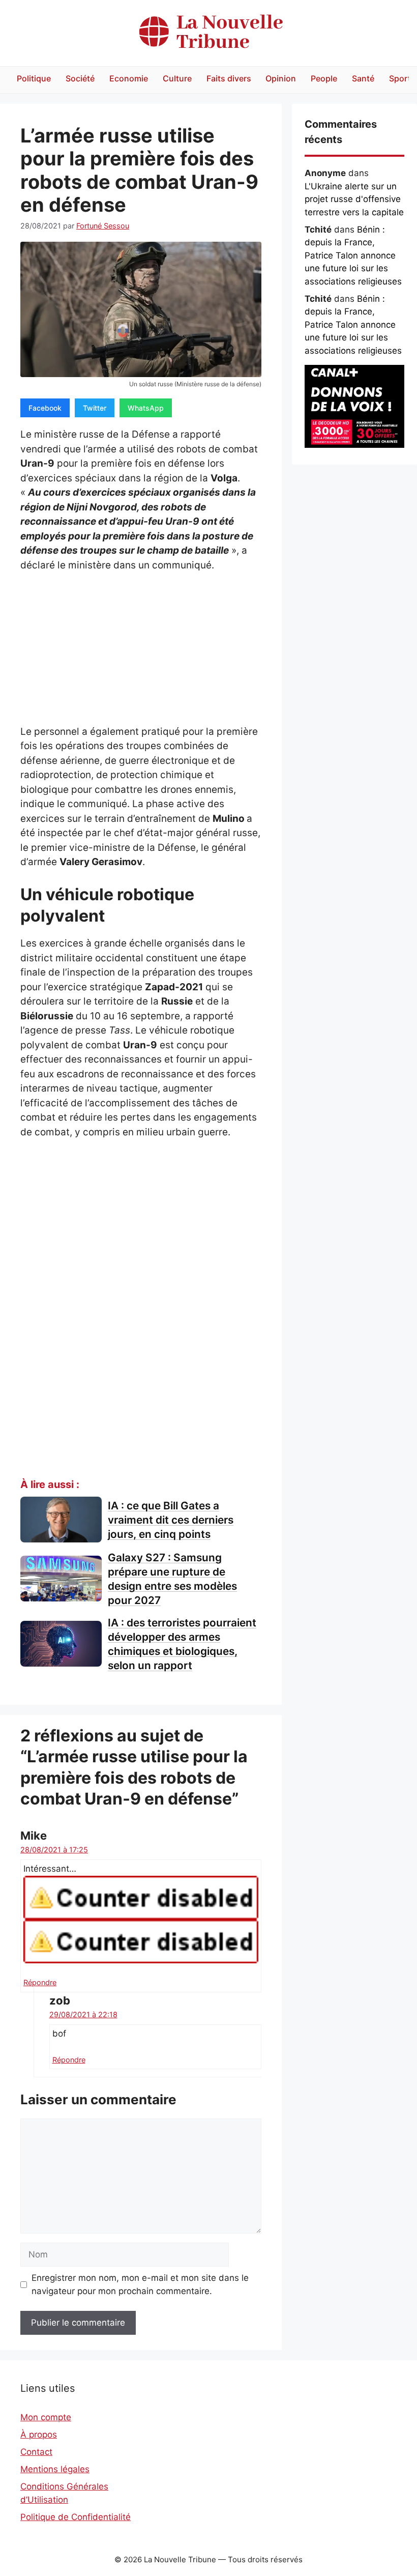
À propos (39, 2435)
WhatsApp (146, 408)
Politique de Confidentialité (76, 2517)
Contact (36, 2452)
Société (80, 78)
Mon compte (46, 2417)
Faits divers (229, 78)
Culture (177, 78)
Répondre (40, 1982)
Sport (400, 78)
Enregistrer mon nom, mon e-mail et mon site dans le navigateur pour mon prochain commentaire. (140, 2284)
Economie (129, 78)
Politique (34, 78)
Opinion (281, 78)
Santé (363, 78)
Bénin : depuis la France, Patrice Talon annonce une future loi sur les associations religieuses (353, 255)
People (324, 78)
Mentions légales (55, 2469)
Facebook (45, 408)
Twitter (95, 408)
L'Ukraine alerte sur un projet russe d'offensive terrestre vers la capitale (354, 199)
